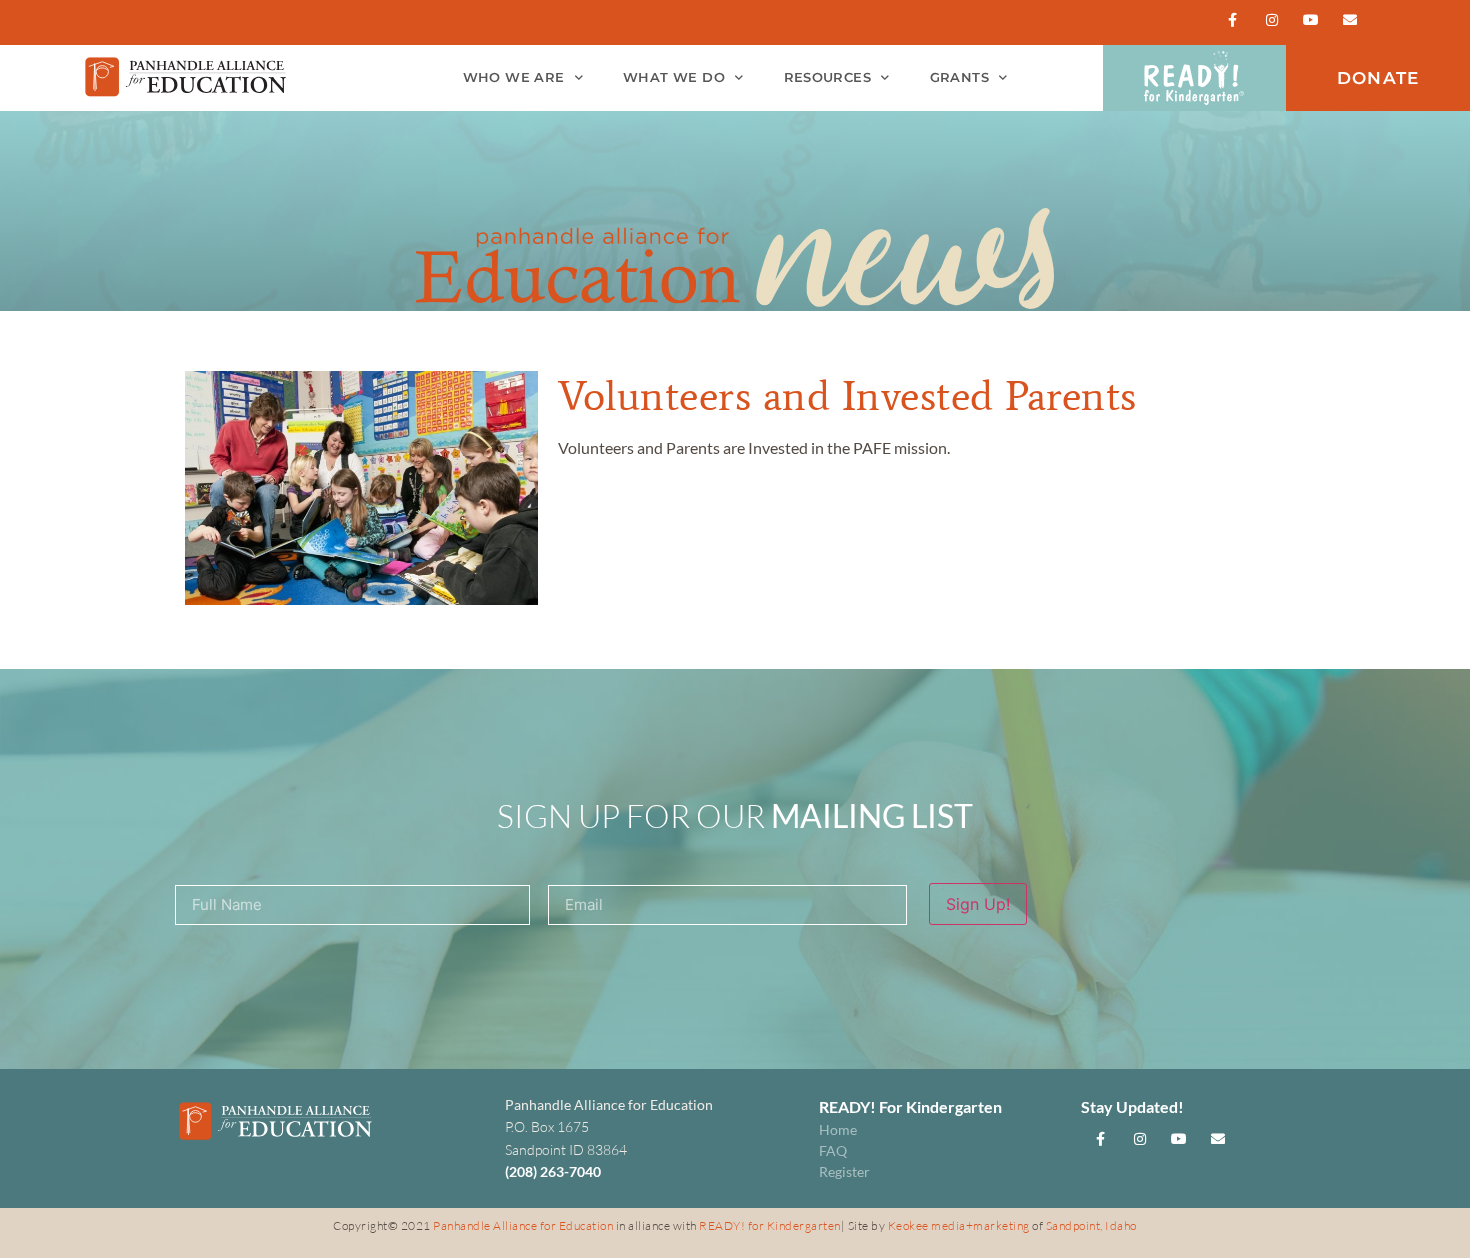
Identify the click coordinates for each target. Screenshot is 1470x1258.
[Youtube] (1311, 19)
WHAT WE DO (674, 77)
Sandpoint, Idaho (1091, 1225)
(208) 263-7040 (553, 1171)
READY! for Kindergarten (770, 1225)
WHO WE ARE (514, 77)
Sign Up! (978, 904)
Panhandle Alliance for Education (523, 1225)
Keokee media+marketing (960, 1225)
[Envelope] (1350, 19)
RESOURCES (828, 77)
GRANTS (959, 77)
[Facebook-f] (1232, 19)
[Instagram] (1271, 19)
